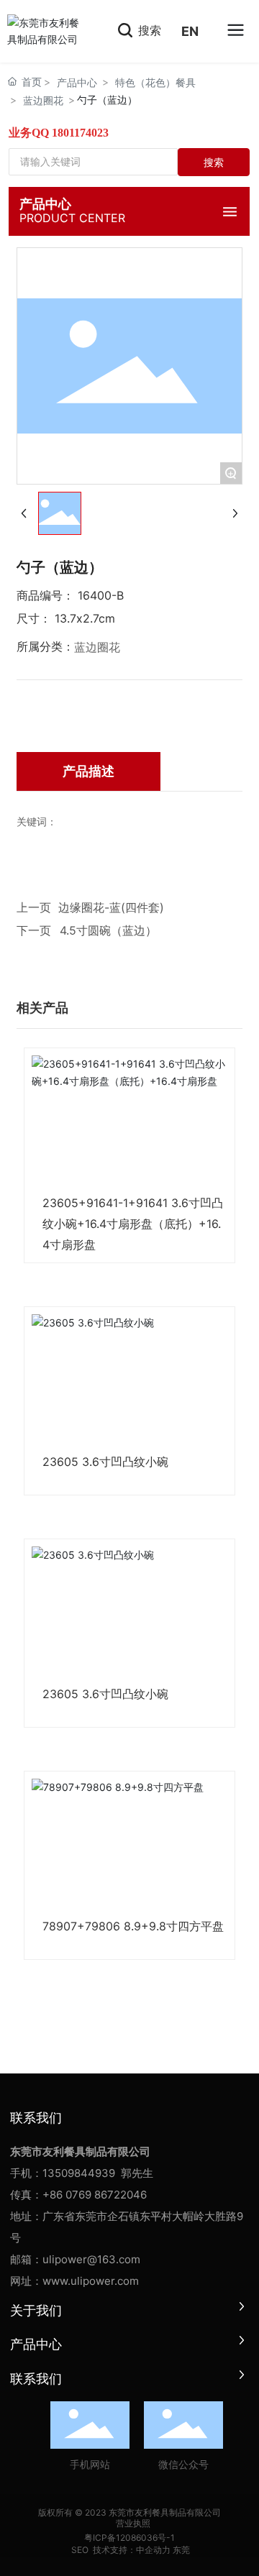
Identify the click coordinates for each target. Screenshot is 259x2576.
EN (190, 31)
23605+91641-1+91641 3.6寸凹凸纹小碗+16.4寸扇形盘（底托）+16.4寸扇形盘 (133, 1224)
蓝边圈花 (43, 100)
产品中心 (77, 82)
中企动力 (153, 2550)
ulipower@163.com (91, 2259)
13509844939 (79, 2173)
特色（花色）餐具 (155, 82)
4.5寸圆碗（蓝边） (108, 930)
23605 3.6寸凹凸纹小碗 (105, 1462)
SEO (79, 2550)
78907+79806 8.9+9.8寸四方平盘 (133, 1926)
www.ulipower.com (91, 2281)
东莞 (181, 2550)
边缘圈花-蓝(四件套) (111, 907)
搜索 (148, 30)
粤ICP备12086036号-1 (129, 2538)
